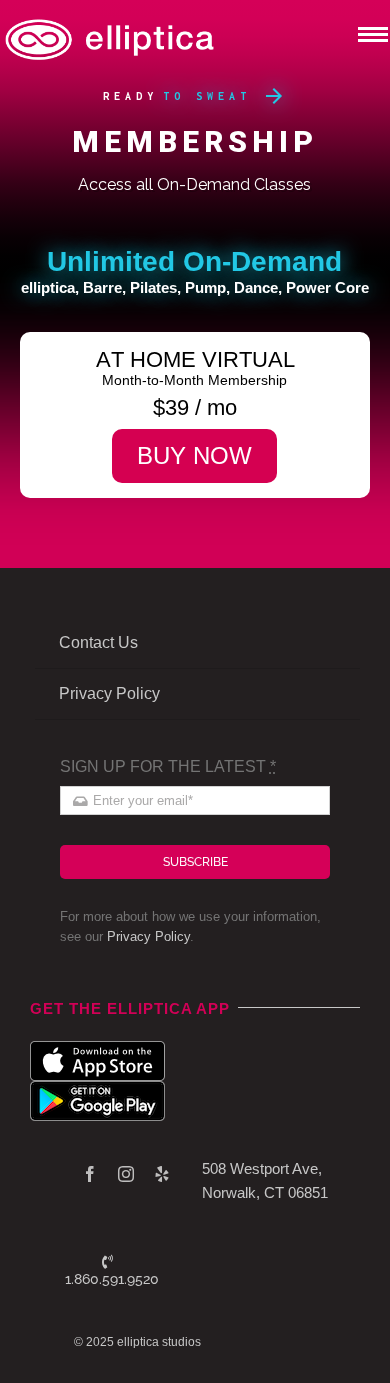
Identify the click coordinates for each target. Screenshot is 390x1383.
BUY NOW (194, 455)
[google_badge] (97, 1088)
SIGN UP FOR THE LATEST (168, 766)
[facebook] (90, 1174)
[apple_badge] (97, 1048)
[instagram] (126, 1174)
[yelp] (162, 1174)
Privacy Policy (148, 936)
